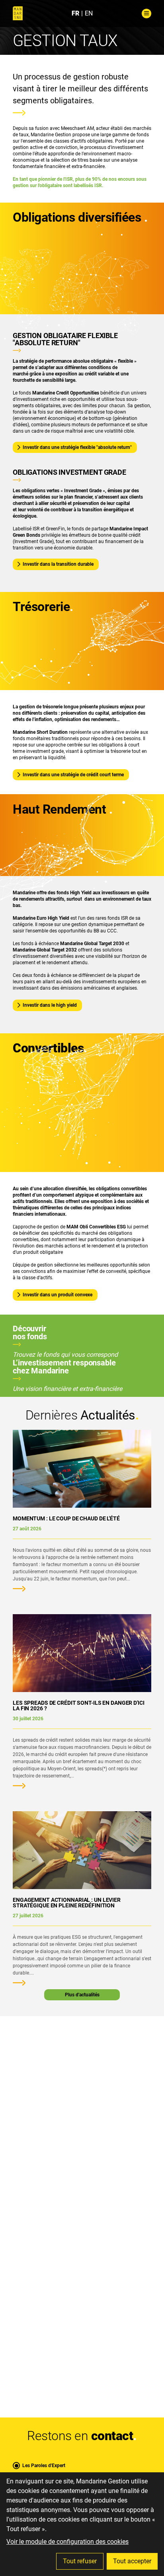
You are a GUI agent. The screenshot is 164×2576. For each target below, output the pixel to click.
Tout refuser (80, 2561)
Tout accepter (132, 2561)
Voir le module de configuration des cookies (67, 2542)
